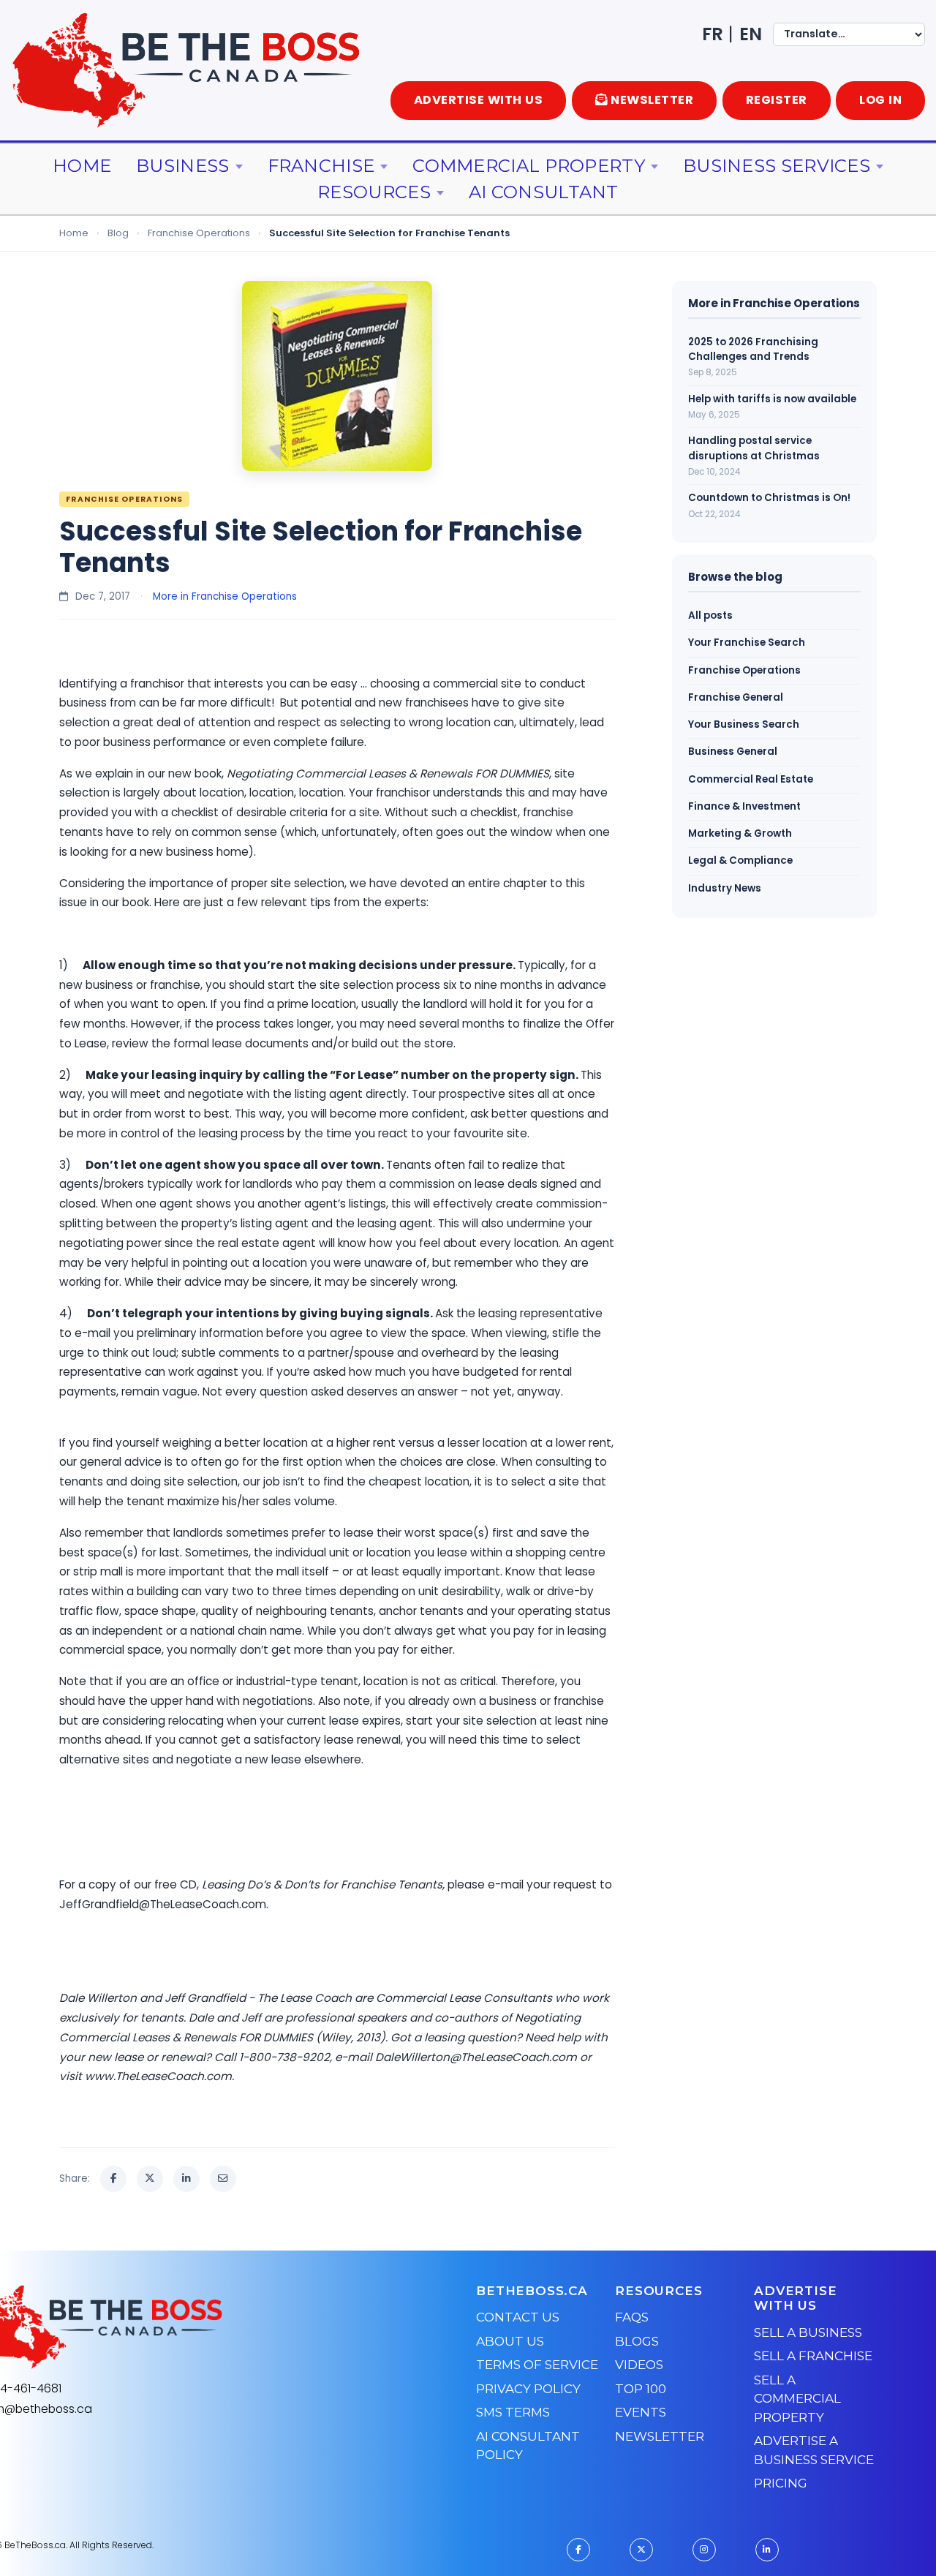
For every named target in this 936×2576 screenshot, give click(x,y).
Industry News (725, 888)
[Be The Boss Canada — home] (187, 2327)
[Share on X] (150, 2179)
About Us (510, 2341)
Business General (733, 752)
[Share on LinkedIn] (186, 2179)
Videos (639, 2365)
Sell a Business (808, 2332)
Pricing (781, 2483)
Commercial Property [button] (529, 166)
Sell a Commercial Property (797, 2399)
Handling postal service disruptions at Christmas (754, 448)
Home (82, 166)
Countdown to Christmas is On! (769, 498)
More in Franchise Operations (225, 596)
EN (751, 34)
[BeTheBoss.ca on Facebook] (578, 2550)
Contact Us (518, 2317)
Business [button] (182, 166)
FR (713, 34)
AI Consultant (544, 192)
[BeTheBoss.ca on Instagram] (704, 2550)
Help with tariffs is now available (772, 399)
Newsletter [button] (652, 100)
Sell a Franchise (813, 2356)
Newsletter (660, 2436)
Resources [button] (374, 192)
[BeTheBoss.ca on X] (641, 2550)
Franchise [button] (321, 166)
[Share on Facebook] (113, 2179)
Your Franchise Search (747, 643)
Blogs (637, 2341)
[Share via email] (223, 2179)
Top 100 (641, 2389)
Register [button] (777, 100)
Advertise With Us (479, 100)
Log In (880, 100)
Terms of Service (537, 2365)
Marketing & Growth (740, 833)
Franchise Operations (199, 233)
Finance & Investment (744, 806)
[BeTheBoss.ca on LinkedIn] (767, 2550)
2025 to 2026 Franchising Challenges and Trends (753, 349)
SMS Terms (513, 2412)
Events (641, 2412)
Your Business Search (744, 724)
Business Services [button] (777, 166)
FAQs (632, 2317)
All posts (710, 615)
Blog (118, 233)
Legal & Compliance (740, 860)
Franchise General (736, 697)
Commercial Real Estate (751, 779)
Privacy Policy (528, 2389)
